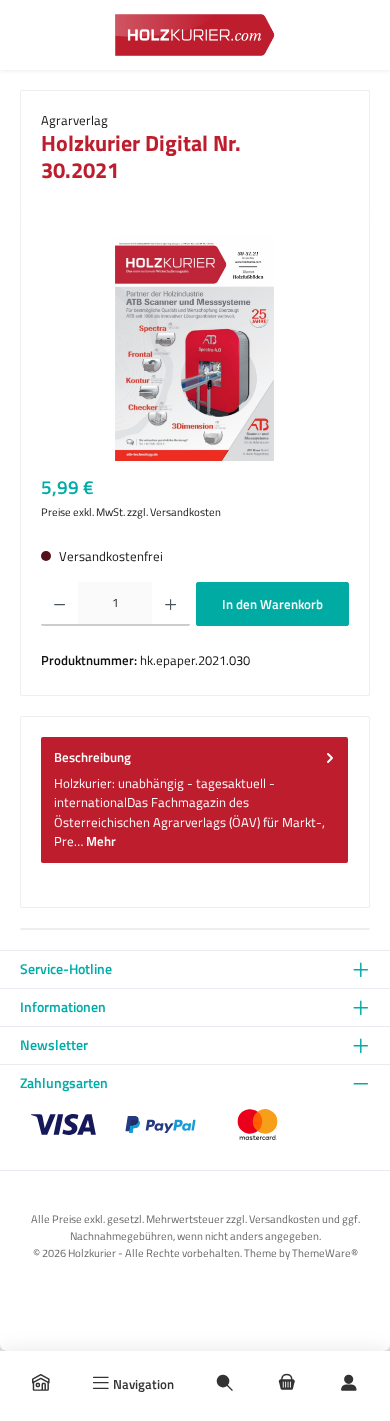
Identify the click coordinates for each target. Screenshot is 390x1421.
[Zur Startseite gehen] (195, 34)
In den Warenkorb (272, 604)
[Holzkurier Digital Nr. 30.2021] (194, 348)
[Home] (41, 1384)
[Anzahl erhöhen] (170, 604)
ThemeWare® (325, 1252)
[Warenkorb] (287, 1384)
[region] (195, 348)
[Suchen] (225, 1384)
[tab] (194, 800)
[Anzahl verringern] (59, 604)
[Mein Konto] (349, 1384)
